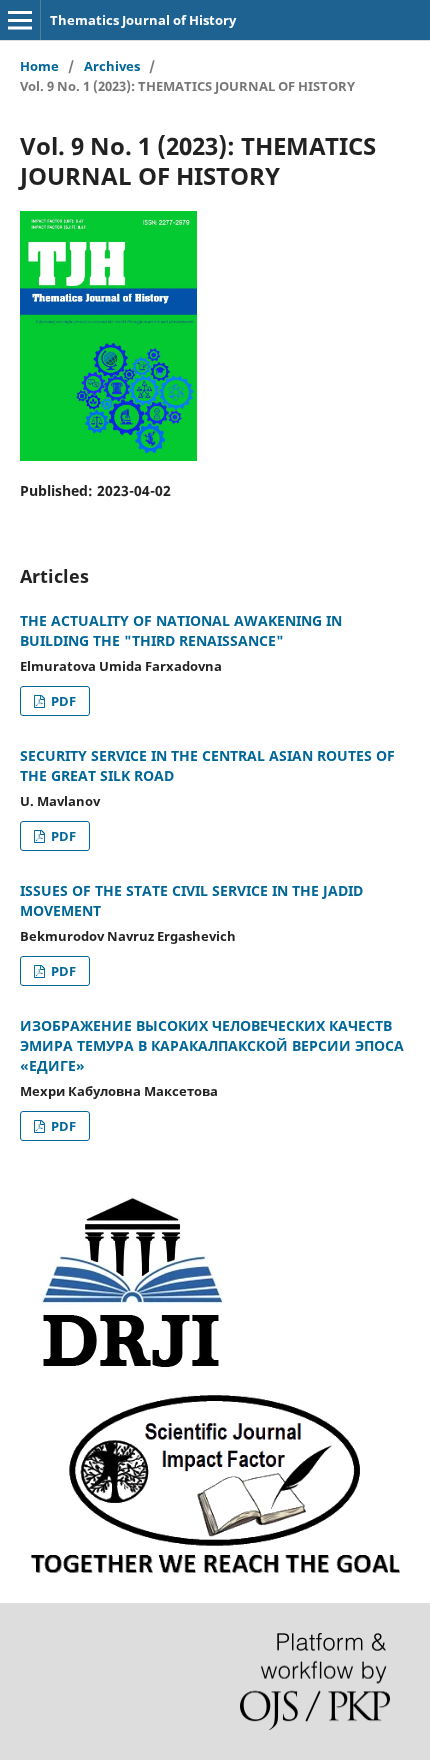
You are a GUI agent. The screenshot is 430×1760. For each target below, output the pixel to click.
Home (39, 66)
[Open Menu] (20, 20)
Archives (112, 66)
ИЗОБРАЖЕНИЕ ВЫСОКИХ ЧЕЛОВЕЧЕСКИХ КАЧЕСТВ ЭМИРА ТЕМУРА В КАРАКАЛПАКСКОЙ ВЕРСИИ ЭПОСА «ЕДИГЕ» (212, 1045)
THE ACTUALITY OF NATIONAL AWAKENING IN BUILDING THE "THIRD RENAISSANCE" (181, 630)
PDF (62, 701)
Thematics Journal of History (143, 20)
